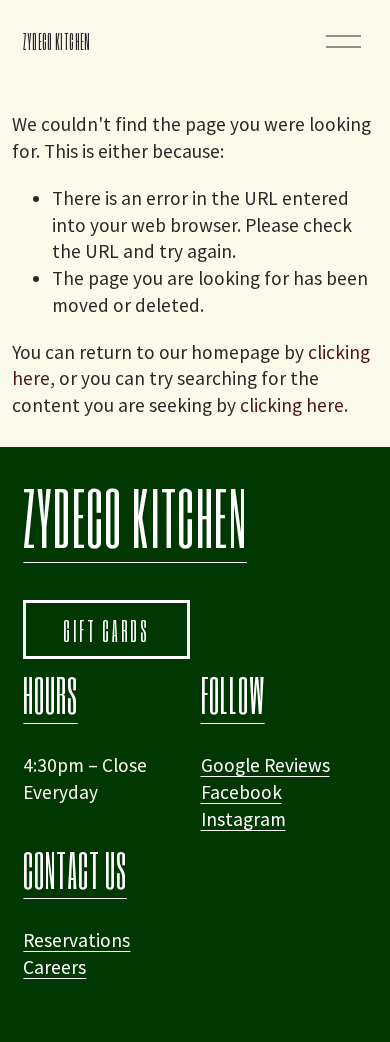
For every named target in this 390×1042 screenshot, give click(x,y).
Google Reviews (265, 765)
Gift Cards (106, 630)
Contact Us (75, 870)
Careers (54, 967)
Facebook (241, 792)
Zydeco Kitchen (56, 41)
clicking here (292, 405)
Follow (233, 695)
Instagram (243, 819)
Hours (50, 695)
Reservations (76, 940)
